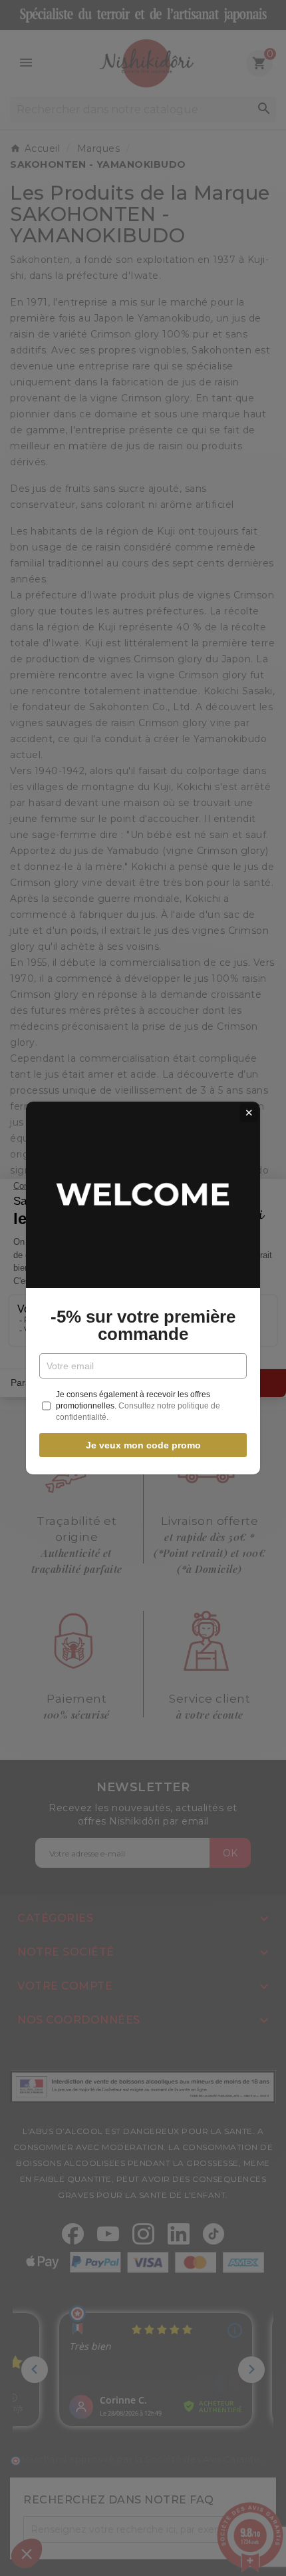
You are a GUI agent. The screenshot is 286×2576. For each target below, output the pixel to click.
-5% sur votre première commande (143, 1325)
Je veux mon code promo (143, 1445)
